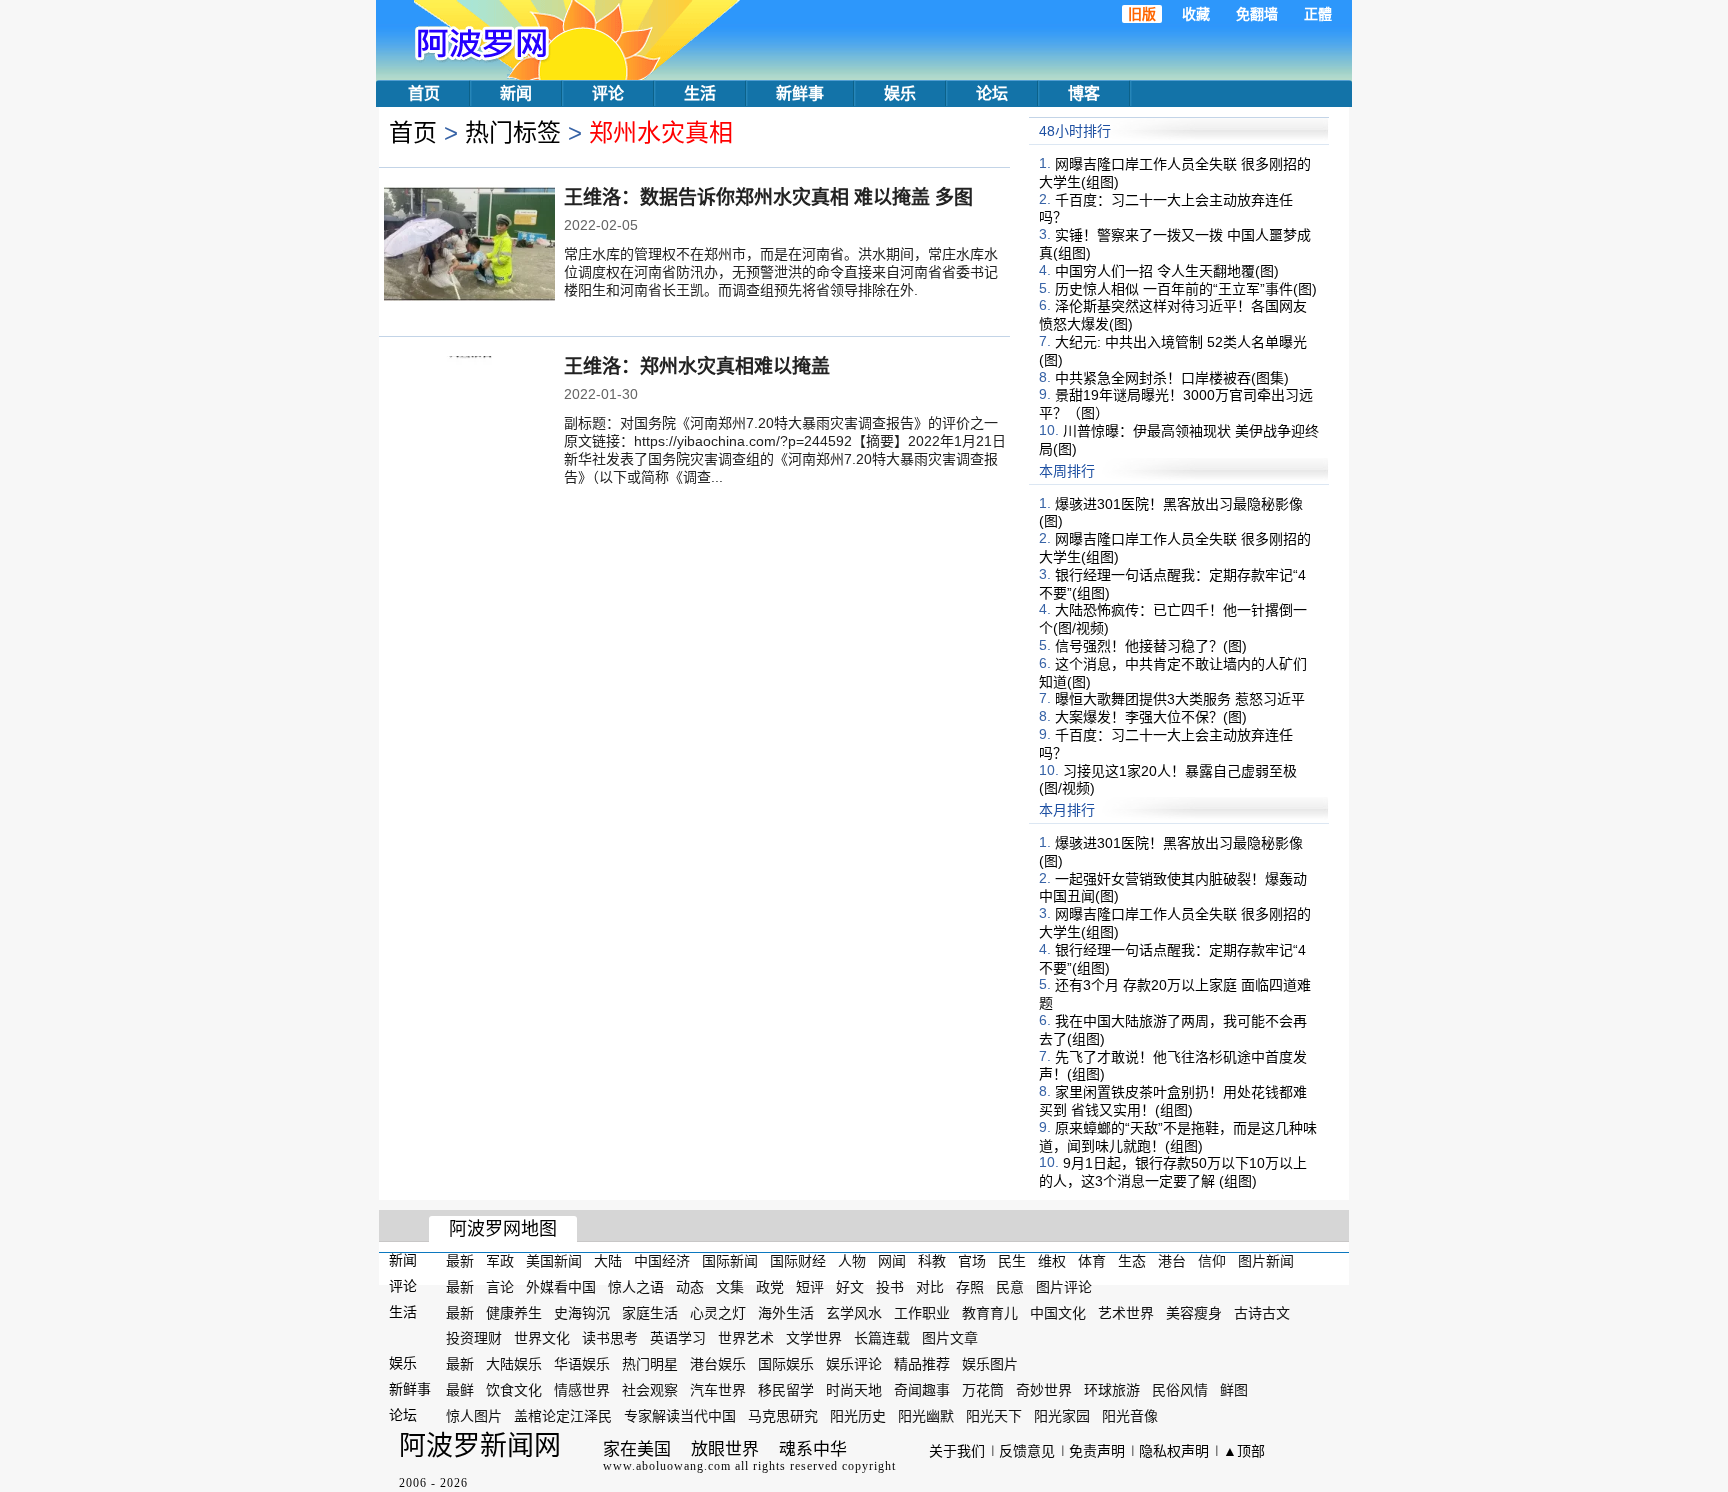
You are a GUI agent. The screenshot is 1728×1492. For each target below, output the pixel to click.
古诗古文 (1262, 1312)
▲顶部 (1244, 1451)
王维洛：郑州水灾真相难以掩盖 (697, 366)
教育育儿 (990, 1312)
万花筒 (983, 1390)
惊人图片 (474, 1416)
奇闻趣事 (922, 1390)
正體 (1318, 14)
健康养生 (514, 1312)
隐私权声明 (1174, 1451)
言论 (500, 1287)
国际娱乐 (786, 1364)
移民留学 (786, 1390)
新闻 (516, 93)
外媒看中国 (561, 1287)
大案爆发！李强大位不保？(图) (1151, 717)
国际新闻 (730, 1261)
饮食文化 (514, 1390)
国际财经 (798, 1261)
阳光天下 (994, 1416)
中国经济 (662, 1261)
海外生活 (786, 1312)
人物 (852, 1261)
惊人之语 (636, 1287)
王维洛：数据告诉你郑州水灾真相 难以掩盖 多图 (768, 197)
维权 (1052, 1261)
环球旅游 (1112, 1390)
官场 (972, 1261)
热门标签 (513, 132)
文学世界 (814, 1338)
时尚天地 (854, 1390)
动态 (690, 1287)
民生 (1012, 1261)
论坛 (992, 93)
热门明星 (650, 1364)
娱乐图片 (990, 1364)
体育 (1092, 1261)
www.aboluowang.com (667, 1466)
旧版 (1142, 14)
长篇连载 (882, 1338)
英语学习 (678, 1338)
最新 (460, 1261)
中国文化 (1058, 1312)
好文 (850, 1287)
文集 (730, 1287)
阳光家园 (1062, 1416)
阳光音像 (1130, 1416)
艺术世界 (1126, 1312)
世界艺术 (746, 1338)
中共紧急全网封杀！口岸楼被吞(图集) (1172, 377)
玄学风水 (854, 1312)
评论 (608, 93)
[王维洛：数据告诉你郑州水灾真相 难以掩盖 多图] (469, 246)
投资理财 (474, 1338)
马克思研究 (783, 1416)
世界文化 (542, 1338)
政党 (770, 1287)
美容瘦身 (1194, 1312)
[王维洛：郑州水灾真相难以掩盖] (469, 415)
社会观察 (650, 1390)
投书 (890, 1287)
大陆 (608, 1261)
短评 (810, 1287)
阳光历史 (858, 1416)
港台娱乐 (718, 1364)
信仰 (1212, 1261)
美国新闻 (554, 1261)
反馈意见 (1027, 1451)
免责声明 (1097, 1451)
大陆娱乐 (514, 1364)
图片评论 (1064, 1287)
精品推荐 (922, 1364)
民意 (1010, 1287)
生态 (1132, 1261)
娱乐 (900, 93)
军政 (500, 1261)
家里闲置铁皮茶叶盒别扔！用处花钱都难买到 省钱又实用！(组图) (1173, 1101)
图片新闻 (1266, 1261)
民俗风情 (1180, 1390)
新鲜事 (800, 93)
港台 (1172, 1261)
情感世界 (582, 1390)
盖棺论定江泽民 (563, 1416)
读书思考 (610, 1338)
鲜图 (1234, 1390)
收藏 (1196, 14)
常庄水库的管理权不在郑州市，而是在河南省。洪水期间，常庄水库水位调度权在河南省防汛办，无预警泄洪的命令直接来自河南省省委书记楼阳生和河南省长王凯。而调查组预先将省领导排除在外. (781, 272)
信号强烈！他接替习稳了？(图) (1151, 646)
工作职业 (922, 1312)
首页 (424, 93)
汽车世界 (718, 1390)
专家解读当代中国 (680, 1416)
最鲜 (460, 1390)
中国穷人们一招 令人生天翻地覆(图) (1167, 271)
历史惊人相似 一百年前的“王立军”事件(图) (1186, 288)
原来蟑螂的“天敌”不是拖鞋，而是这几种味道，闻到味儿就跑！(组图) (1178, 1137)
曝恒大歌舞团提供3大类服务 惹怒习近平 (1180, 699)
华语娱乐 (582, 1364)
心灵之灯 (718, 1312)
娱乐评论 (854, 1364)
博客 (1084, 93)
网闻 (892, 1261)
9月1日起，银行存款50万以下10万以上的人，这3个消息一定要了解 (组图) (1173, 1172)
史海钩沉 (582, 1312)
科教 (932, 1261)
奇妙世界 (1044, 1390)
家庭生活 (650, 1312)
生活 (700, 93)
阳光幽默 (926, 1416)
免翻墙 (1257, 14)
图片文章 (950, 1338)
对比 (930, 1287)
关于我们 (957, 1451)
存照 (970, 1287)
